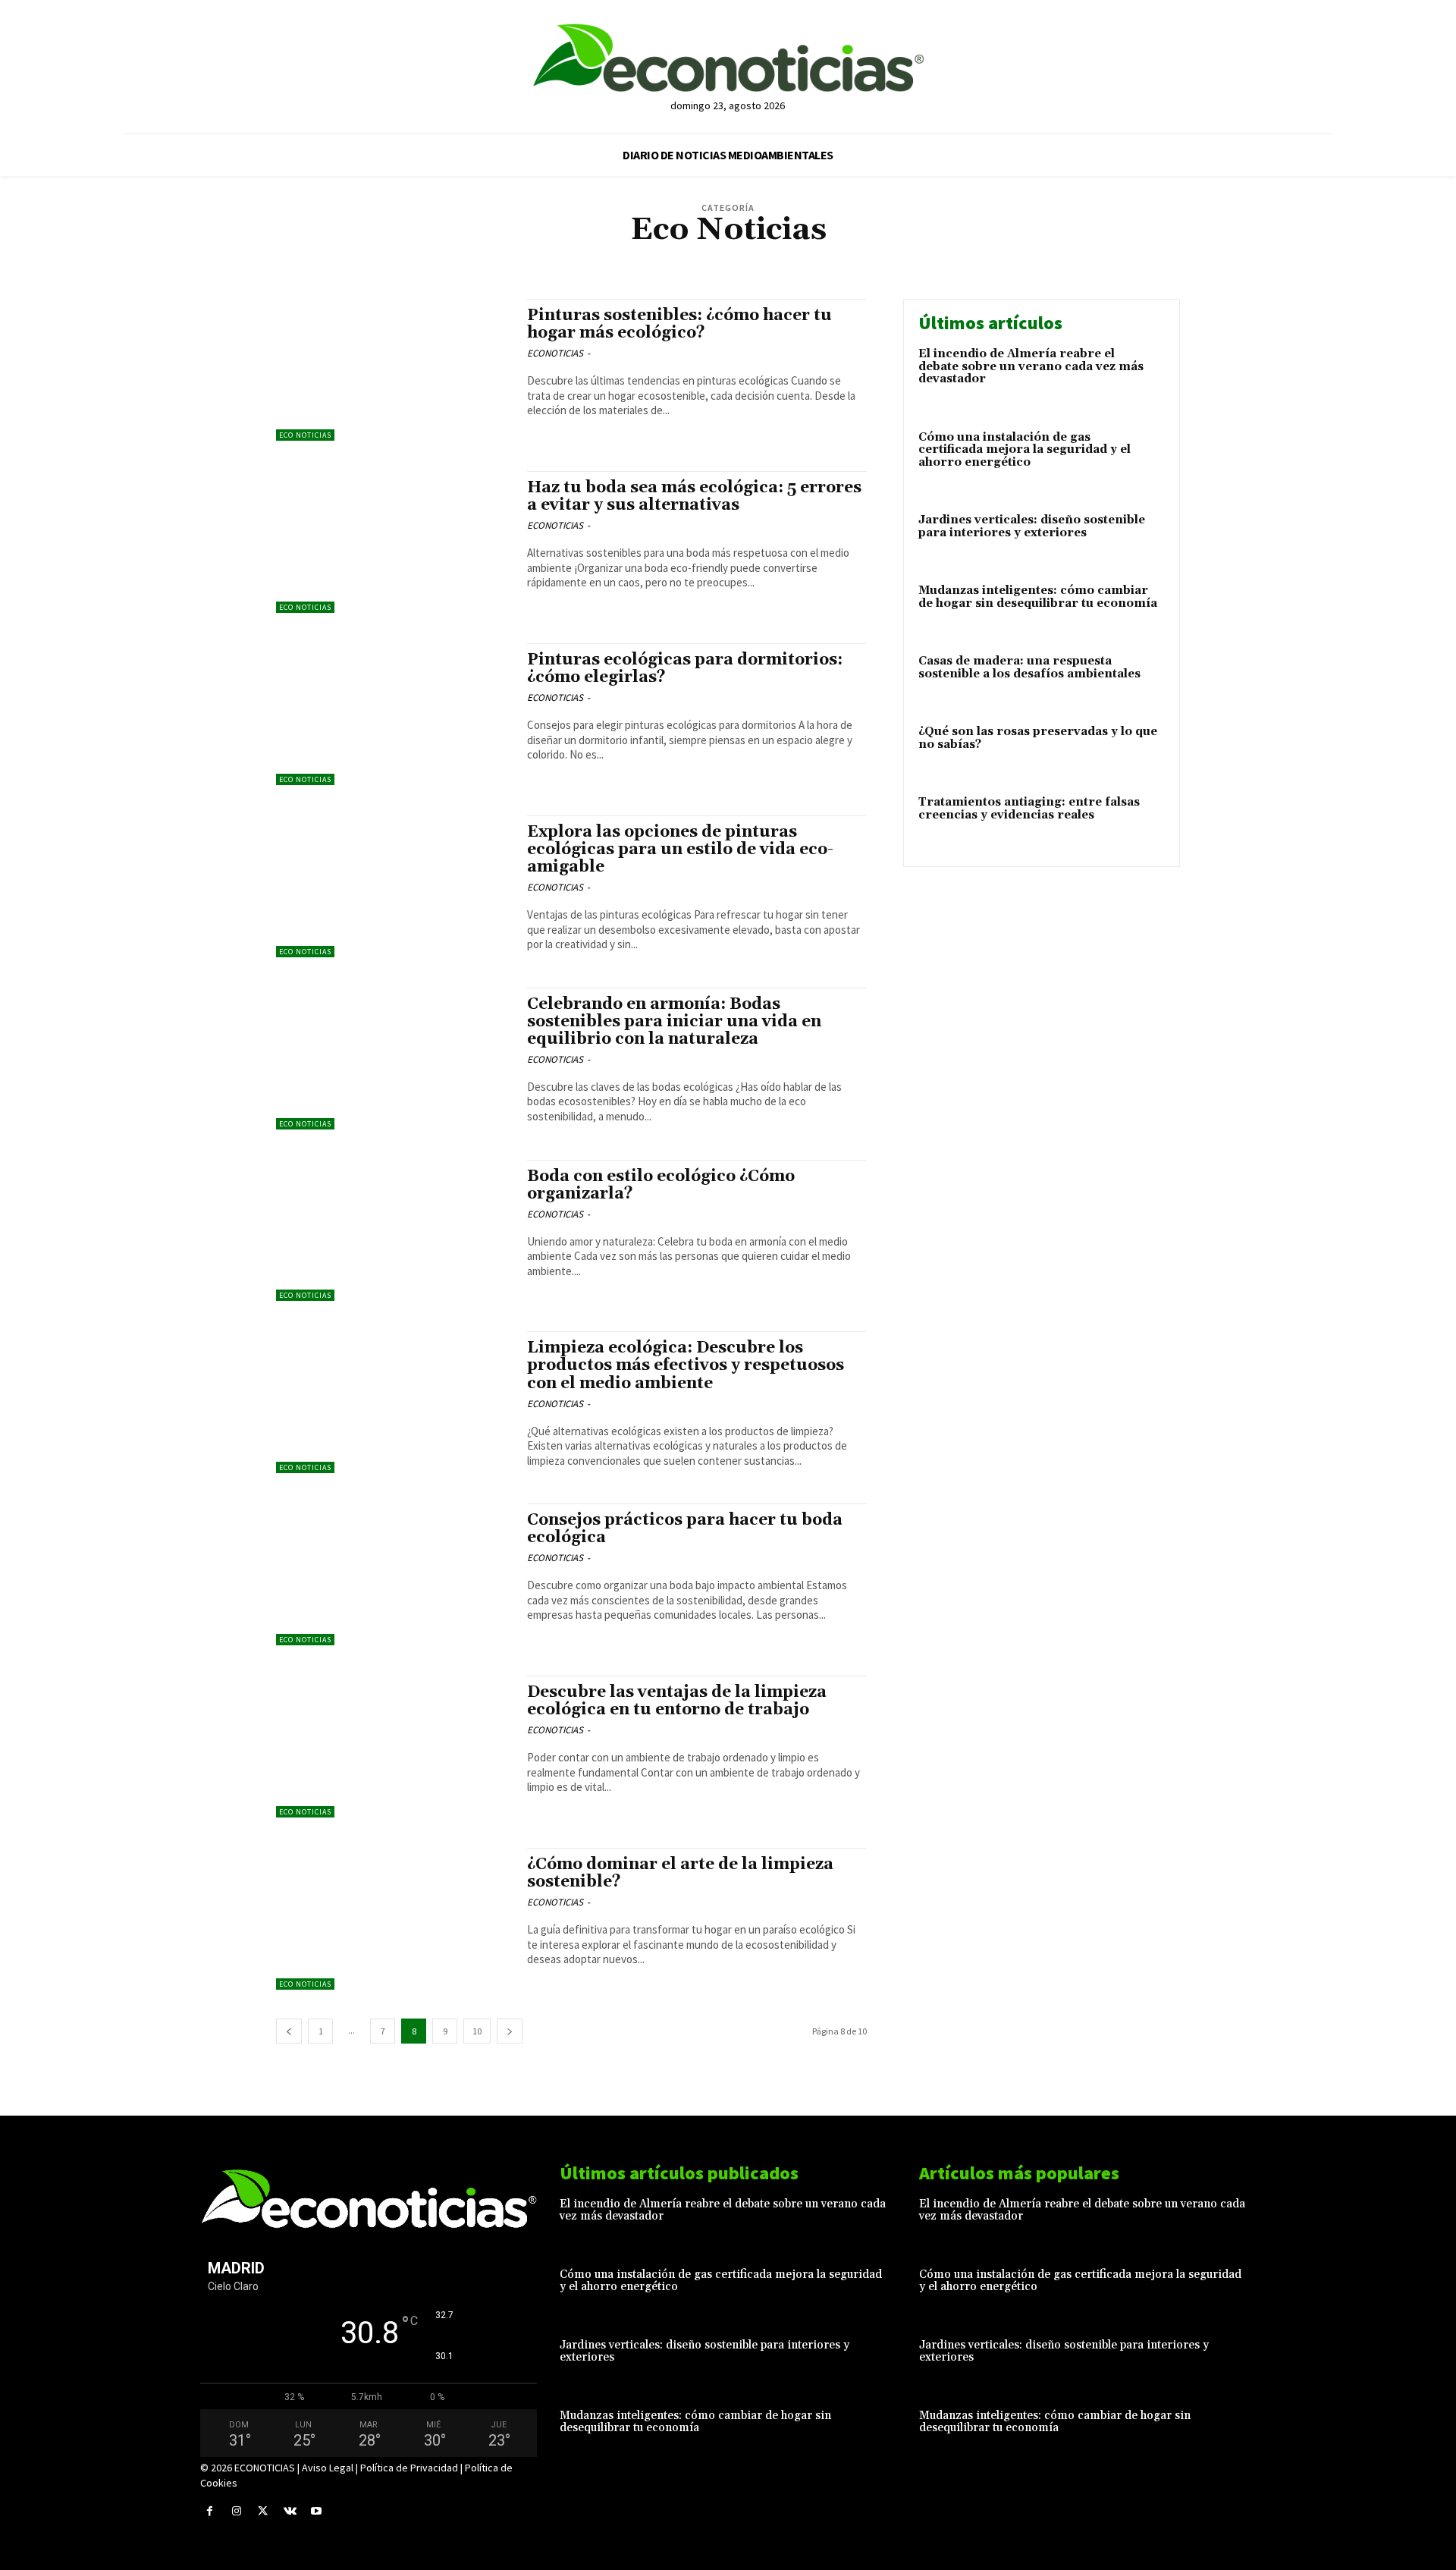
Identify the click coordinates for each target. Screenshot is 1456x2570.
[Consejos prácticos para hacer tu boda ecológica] (394, 1574)
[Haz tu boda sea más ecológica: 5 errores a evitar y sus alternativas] (394, 542)
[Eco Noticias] (728, 58)
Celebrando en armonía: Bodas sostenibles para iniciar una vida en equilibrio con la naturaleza (674, 1022)
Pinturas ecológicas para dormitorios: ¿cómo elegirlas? (685, 669)
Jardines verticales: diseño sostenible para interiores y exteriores (1032, 526)
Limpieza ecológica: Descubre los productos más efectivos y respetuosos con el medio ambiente (686, 1365)
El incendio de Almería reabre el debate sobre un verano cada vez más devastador (1031, 366)
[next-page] (510, 2031)
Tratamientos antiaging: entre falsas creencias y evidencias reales (1029, 809)
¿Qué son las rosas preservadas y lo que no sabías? (1038, 738)
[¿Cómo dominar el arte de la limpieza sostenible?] (394, 1919)
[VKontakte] (290, 2511)
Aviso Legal (328, 2468)
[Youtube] (317, 2511)
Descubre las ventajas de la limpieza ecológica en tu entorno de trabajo (677, 1701)
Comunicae (695, 258)
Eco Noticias (754, 258)
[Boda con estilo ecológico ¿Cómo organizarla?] (394, 1231)
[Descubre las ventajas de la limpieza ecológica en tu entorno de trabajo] (394, 1747)
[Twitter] (263, 2511)
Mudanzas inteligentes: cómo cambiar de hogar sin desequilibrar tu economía (1038, 597)
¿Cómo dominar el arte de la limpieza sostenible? (680, 1873)
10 (477, 2031)
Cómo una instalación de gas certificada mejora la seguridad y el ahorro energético (1025, 450)
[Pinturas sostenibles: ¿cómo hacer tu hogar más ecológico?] (394, 370)
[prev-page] (289, 2031)
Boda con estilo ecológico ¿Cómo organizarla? (661, 1185)
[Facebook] (210, 2511)
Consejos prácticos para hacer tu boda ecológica (685, 1529)
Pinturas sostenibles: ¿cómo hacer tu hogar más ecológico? (679, 324)
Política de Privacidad (409, 2468)
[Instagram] (236, 2511)
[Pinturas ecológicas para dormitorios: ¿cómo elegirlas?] (394, 714)
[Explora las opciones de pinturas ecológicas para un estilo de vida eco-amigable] (394, 886)
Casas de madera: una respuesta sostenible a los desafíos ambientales (1029, 668)
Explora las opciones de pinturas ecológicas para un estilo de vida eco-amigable (680, 850)
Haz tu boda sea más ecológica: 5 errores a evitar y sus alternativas (694, 496)
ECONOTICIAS (555, 353)
